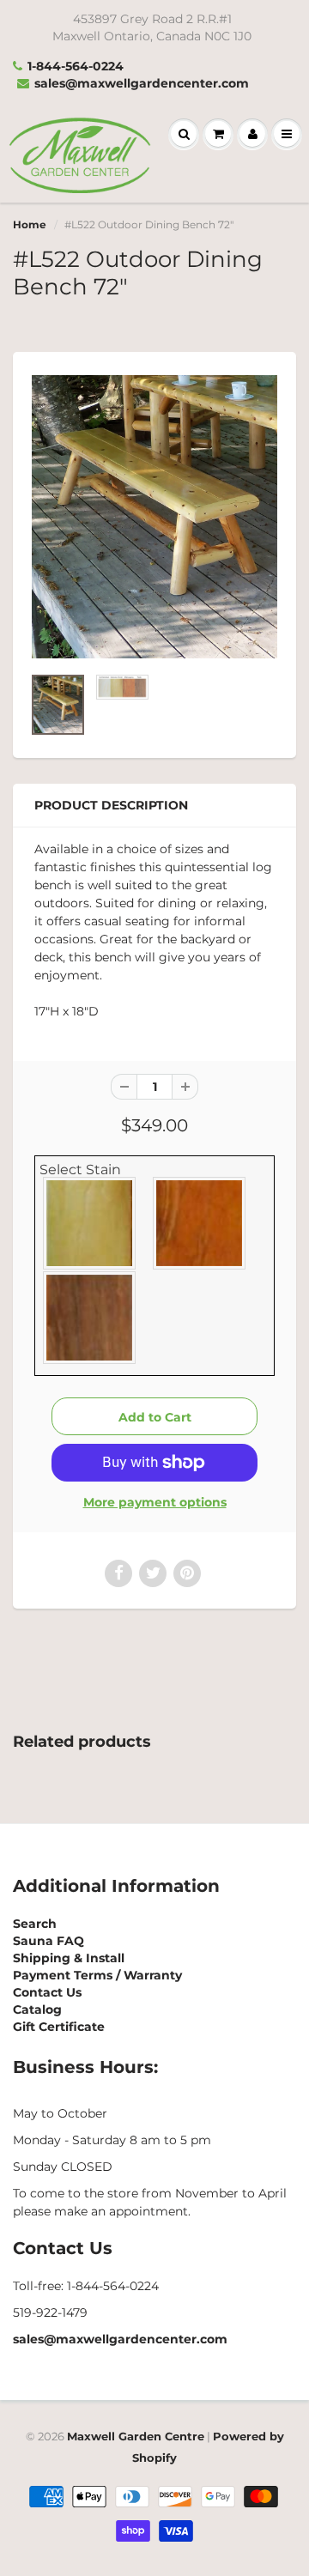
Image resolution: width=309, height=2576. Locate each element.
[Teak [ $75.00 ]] (90, 1318)
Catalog (37, 2009)
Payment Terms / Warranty (97, 1975)
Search (35, 1924)
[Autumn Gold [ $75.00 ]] (90, 1223)
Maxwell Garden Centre (136, 2436)
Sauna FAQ (48, 1941)
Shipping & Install (69, 1958)
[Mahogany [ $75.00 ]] (200, 1223)
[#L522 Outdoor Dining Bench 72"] (154, 517)
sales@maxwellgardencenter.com (142, 83)
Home (30, 224)
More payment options (155, 1502)
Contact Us (47, 1992)
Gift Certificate (59, 2027)
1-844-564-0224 (76, 66)
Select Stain (80, 1170)
